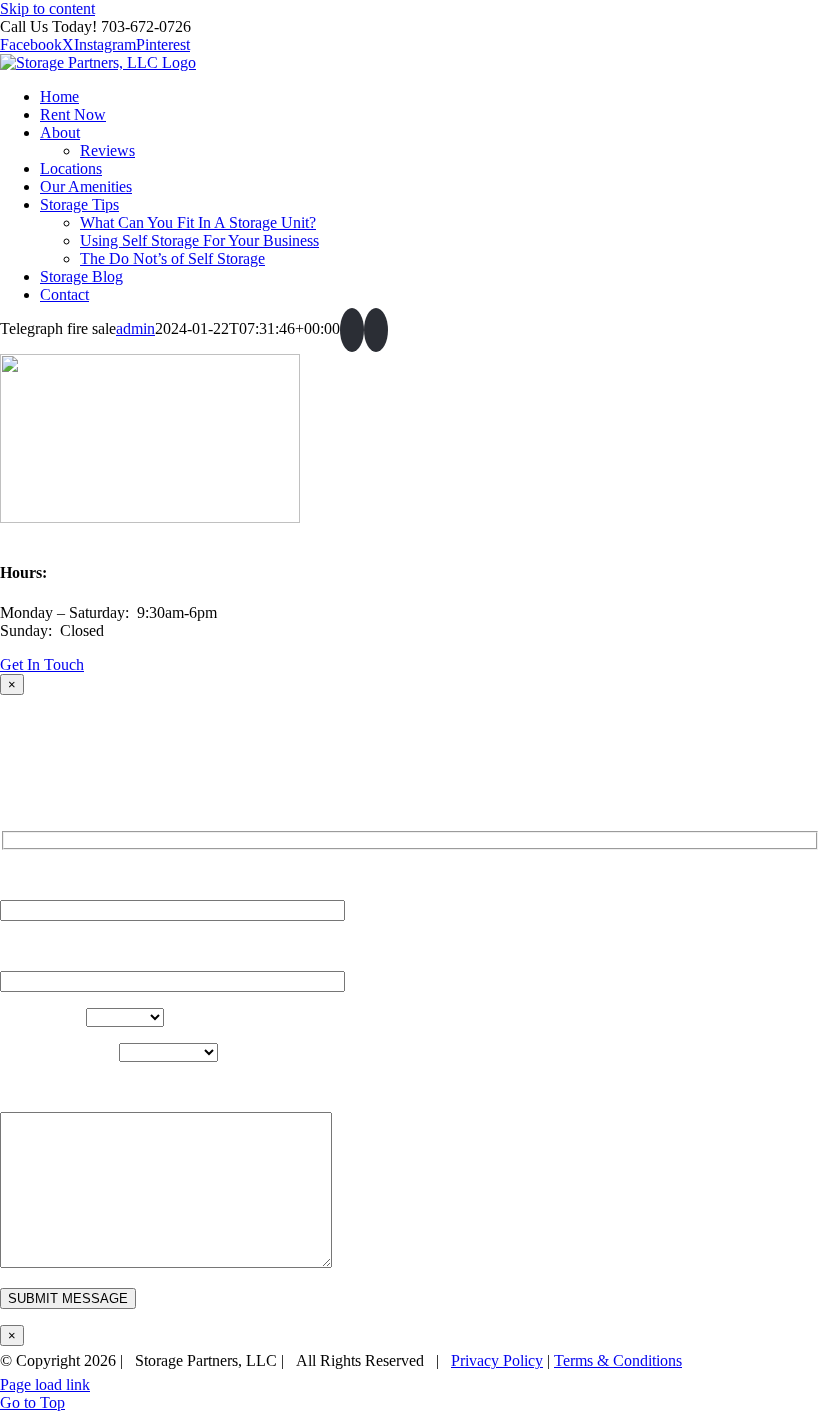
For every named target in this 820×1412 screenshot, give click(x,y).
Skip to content (47, 8)
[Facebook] (352, 330)
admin (135, 328)
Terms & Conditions (618, 1360)
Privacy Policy (497, 1360)
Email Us (778, 1384)
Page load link (45, 1384)
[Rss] (376, 330)
